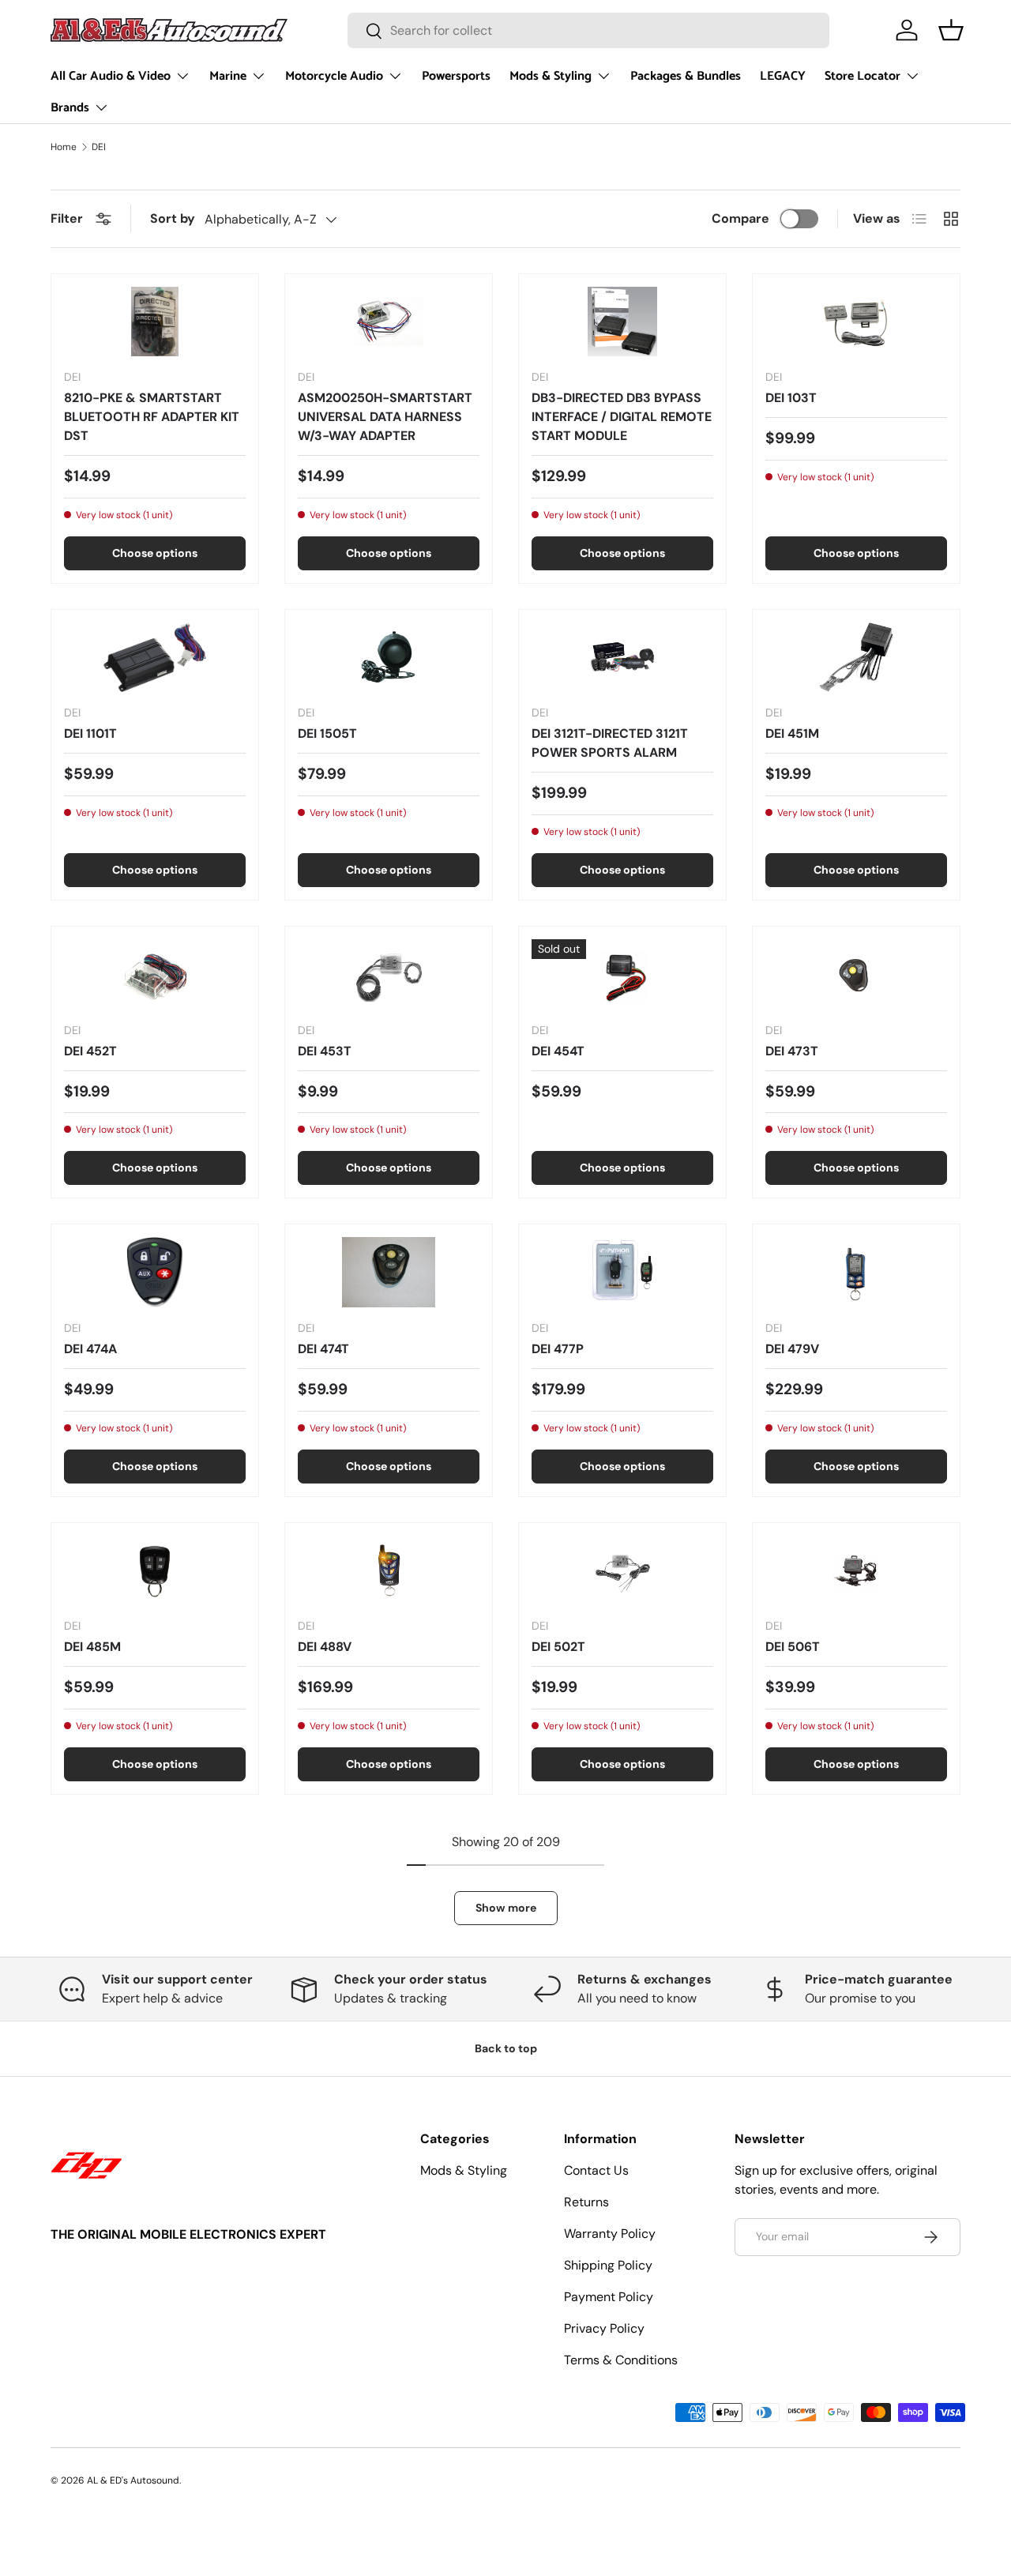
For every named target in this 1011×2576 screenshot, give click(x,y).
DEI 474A (90, 1349)
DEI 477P (558, 1349)
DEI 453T (325, 1051)
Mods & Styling (551, 76)
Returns (586, 2202)
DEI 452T (90, 1051)
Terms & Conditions (621, 2360)
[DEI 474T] (389, 1272)
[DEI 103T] (856, 322)
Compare (740, 218)
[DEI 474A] (155, 1272)
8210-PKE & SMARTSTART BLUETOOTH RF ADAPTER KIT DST (152, 417)
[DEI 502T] (622, 1570)
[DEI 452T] (155, 974)
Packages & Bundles (686, 76)
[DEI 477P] (622, 1272)
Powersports (456, 76)
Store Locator (863, 76)
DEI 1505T (327, 733)
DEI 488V (325, 1647)
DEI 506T (793, 1647)
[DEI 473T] (856, 974)
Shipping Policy (608, 2265)
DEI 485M (92, 1647)
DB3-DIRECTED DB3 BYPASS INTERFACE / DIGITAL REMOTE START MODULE (622, 417)
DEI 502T (558, 1647)
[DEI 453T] (389, 974)
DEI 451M (792, 733)
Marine (228, 76)
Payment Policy (609, 2297)
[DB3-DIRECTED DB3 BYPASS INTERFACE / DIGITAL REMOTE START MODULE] (622, 322)
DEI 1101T (90, 733)
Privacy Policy (604, 2328)
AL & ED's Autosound (133, 2480)
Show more (506, 1908)
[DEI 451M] (856, 657)
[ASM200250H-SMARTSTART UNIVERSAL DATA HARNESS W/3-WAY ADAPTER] (389, 322)
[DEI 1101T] (155, 657)
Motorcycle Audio (334, 76)
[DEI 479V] (856, 1272)
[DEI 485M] (155, 1570)
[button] (951, 30)
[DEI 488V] (389, 1570)
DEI (99, 147)
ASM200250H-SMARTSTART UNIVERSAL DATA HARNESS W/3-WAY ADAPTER (385, 417)
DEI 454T (558, 1051)
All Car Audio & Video (111, 76)
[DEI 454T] (622, 974)
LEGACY (783, 76)
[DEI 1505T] (389, 657)
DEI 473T (792, 1051)
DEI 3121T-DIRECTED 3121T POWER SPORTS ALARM (610, 743)
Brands (70, 108)
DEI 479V (792, 1349)
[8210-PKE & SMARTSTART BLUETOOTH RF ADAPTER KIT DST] (155, 322)
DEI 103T (791, 398)
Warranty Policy (610, 2234)
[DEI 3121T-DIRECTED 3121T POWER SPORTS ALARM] (622, 657)
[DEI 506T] (856, 1570)
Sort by (173, 218)
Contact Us (596, 2170)
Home (64, 147)
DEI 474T (323, 1349)
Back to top (506, 2048)
